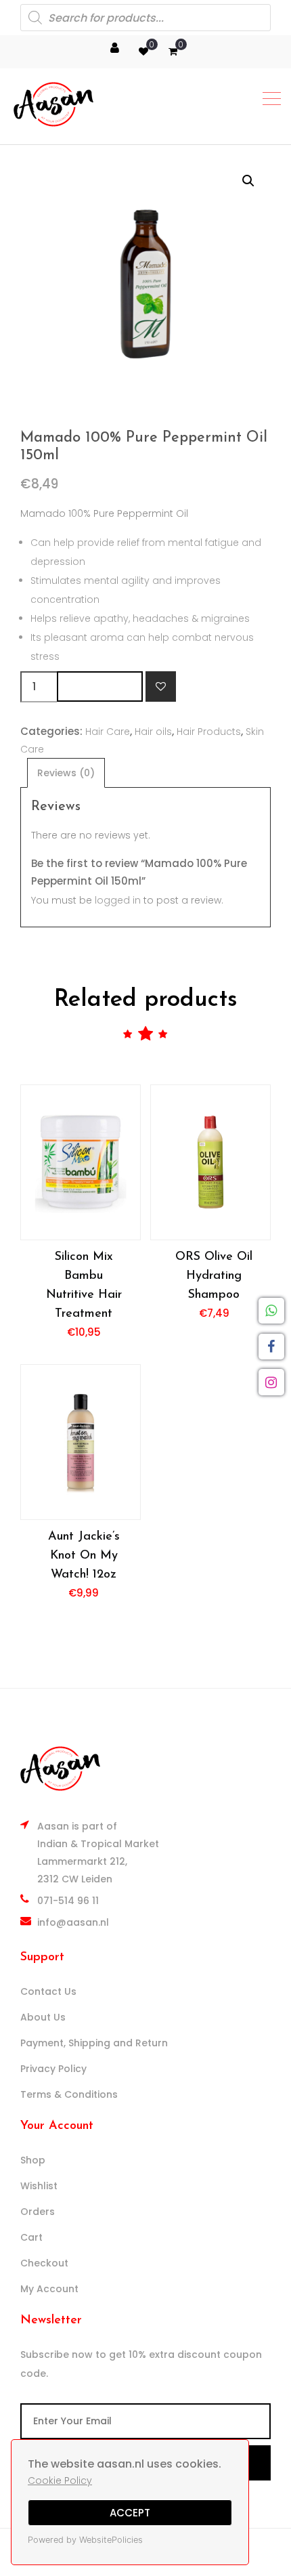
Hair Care (108, 732)
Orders (38, 2212)
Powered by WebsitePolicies (85, 2540)
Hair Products (209, 732)
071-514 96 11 (68, 1901)
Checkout (44, 2263)
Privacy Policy (53, 2069)
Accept (130, 2513)
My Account (49, 2289)
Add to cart (100, 687)
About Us (43, 2017)
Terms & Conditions (69, 2094)
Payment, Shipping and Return (94, 2043)
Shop (33, 2160)
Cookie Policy (60, 2480)
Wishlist (39, 2186)
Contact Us (48, 1991)
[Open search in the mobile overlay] (145, 18)
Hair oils (153, 732)
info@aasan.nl (73, 1922)
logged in (118, 900)
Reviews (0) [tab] (66, 773)
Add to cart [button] (81, 1162)
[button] (248, 181)
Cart (31, 2237)
